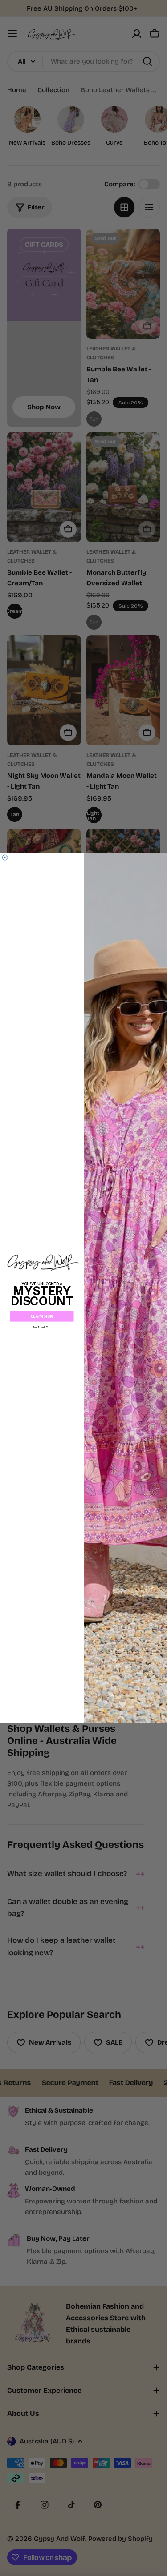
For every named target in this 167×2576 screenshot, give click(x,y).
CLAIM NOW (42, 1316)
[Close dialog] (5, 857)
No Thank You (42, 1327)
